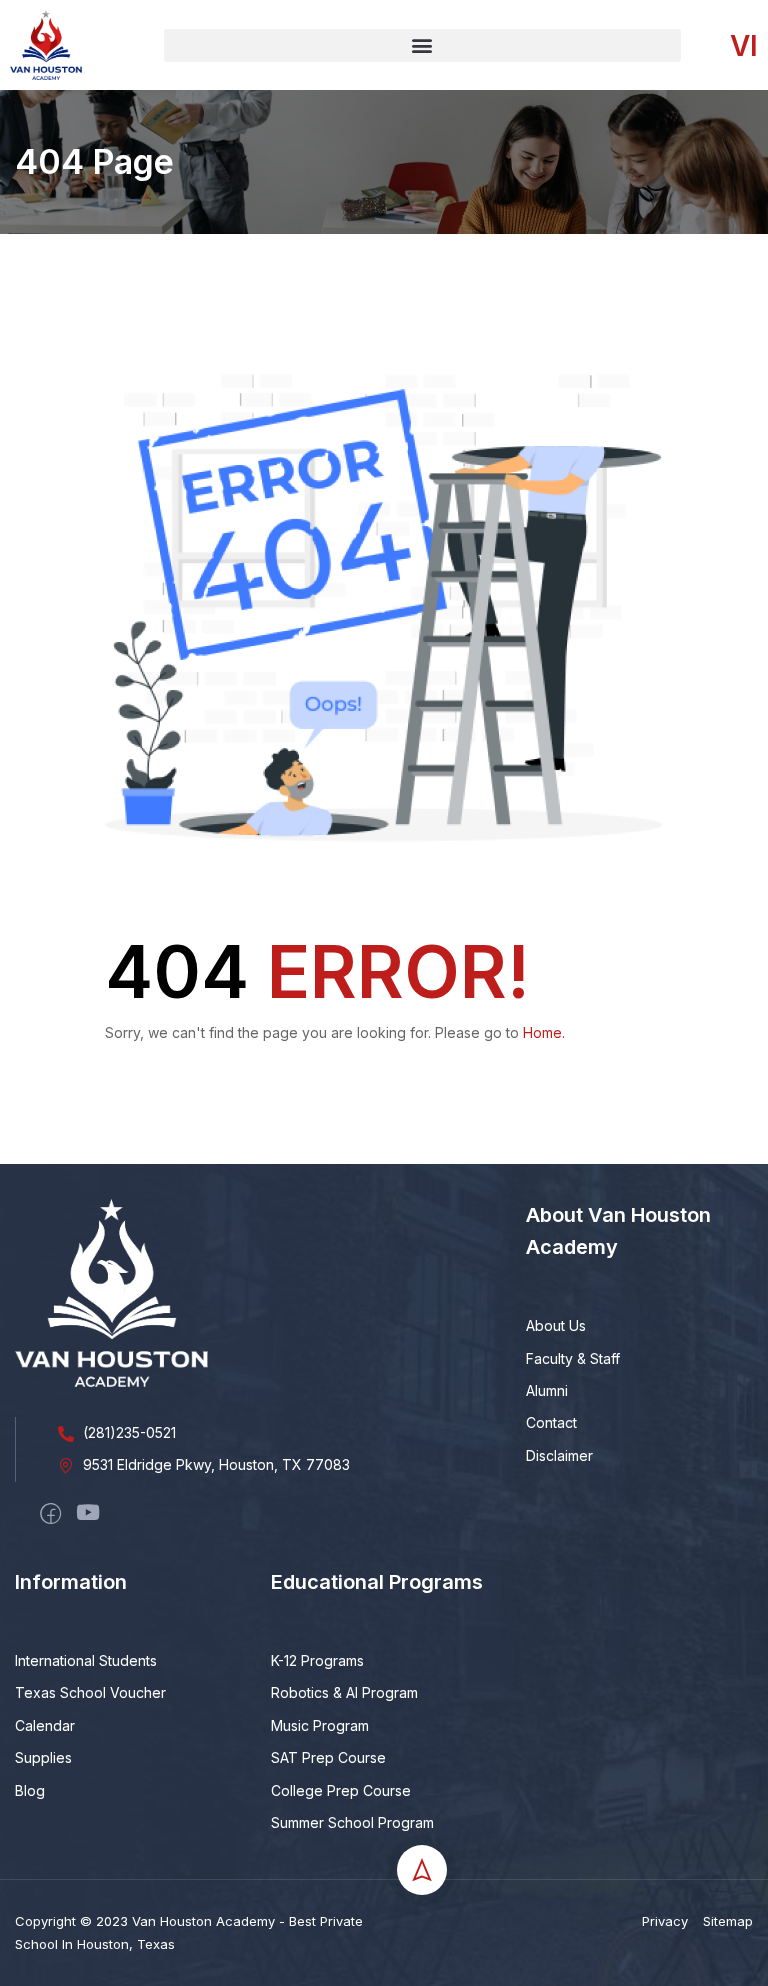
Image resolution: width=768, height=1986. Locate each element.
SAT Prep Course (328, 1757)
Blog (30, 1790)
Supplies (43, 1757)
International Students (86, 1660)
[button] (423, 45)
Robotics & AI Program (344, 1692)
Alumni (547, 1390)
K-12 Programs (317, 1660)
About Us (556, 1325)
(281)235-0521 (129, 1432)
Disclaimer (559, 1455)
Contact (551, 1422)
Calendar (45, 1725)
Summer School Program (352, 1822)
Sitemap (728, 1921)
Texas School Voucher (90, 1692)
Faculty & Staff (573, 1358)
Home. (544, 1032)
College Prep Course (341, 1790)
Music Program (320, 1725)
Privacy (665, 1921)
